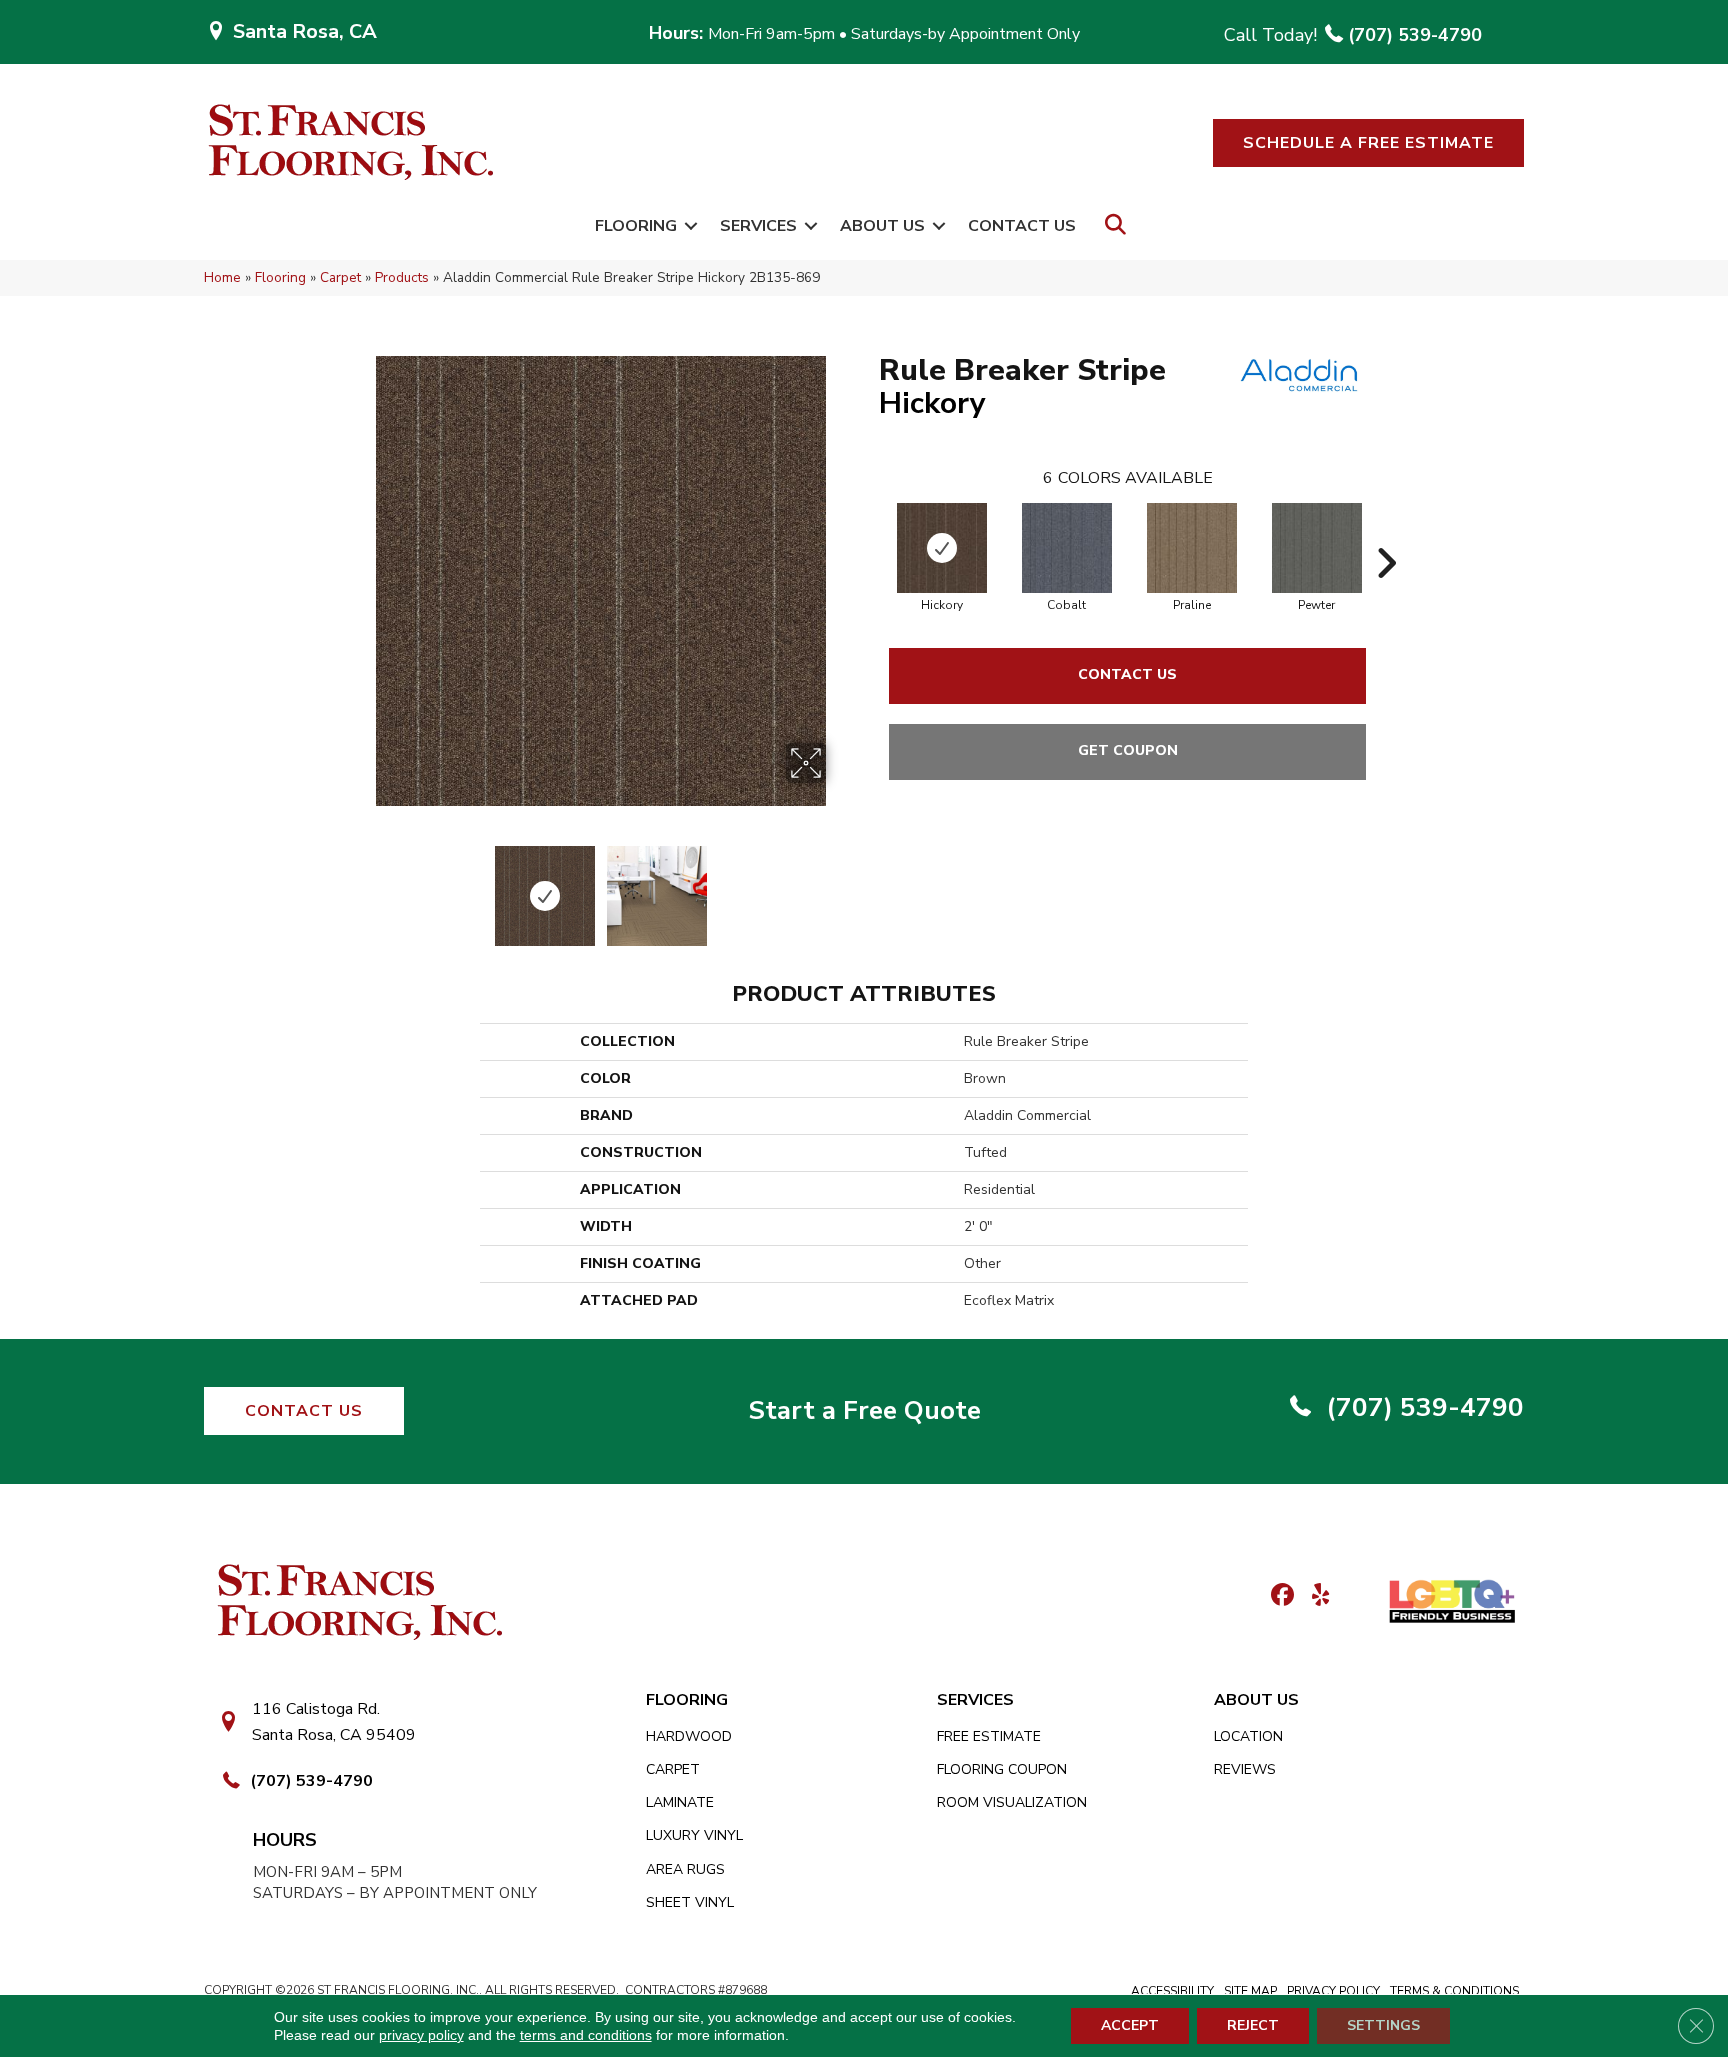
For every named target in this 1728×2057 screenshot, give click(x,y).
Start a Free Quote (864, 1410)
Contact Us (1022, 226)
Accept (1130, 2025)
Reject (1253, 2025)
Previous (362, 886)
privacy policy (421, 2035)
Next (839, 886)
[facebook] (1279, 1596)
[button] (1368, 143)
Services (758, 226)
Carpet (340, 277)
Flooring (636, 226)
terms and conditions (586, 2035)
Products (402, 277)
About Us (882, 226)
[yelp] (1314, 1596)
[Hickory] (942, 548)
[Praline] (1192, 548)
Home (222, 277)
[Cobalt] (1067, 548)
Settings (1383, 2025)
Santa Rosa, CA (305, 31)
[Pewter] (1317, 548)
